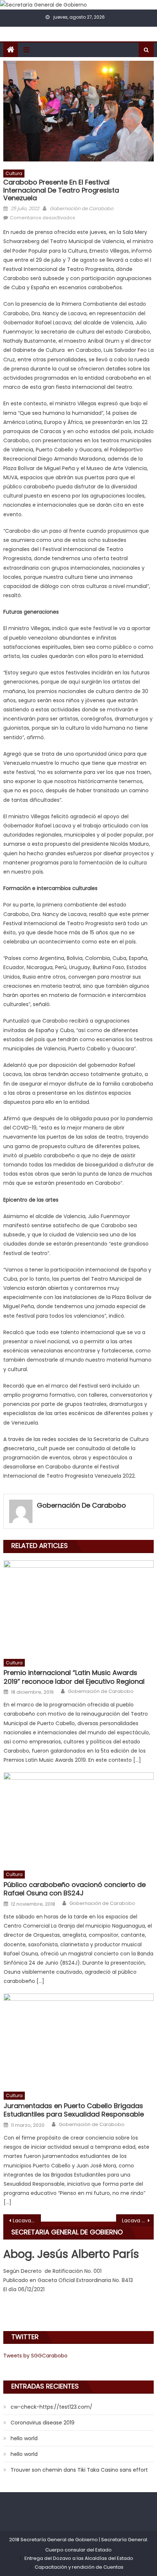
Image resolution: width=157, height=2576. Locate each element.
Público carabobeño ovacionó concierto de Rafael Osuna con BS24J (75, 1889)
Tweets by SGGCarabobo (35, 2356)
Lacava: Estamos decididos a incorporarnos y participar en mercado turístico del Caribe (27, 2221)
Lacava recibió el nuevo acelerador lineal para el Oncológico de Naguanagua (138, 2221)
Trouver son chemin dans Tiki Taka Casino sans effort (79, 2470)
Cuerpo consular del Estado (78, 2550)
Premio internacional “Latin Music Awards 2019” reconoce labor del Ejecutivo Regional (74, 1677)
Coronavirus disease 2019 (43, 2423)
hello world (24, 2438)
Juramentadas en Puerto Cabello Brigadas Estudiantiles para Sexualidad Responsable (74, 2110)
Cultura (14, 173)
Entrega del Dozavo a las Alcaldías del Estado (79, 2558)
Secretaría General (124, 2540)
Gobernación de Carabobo (81, 209)
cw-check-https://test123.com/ (51, 2407)
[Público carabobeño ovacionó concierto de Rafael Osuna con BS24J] (79, 1819)
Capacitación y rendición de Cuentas (79, 2567)
